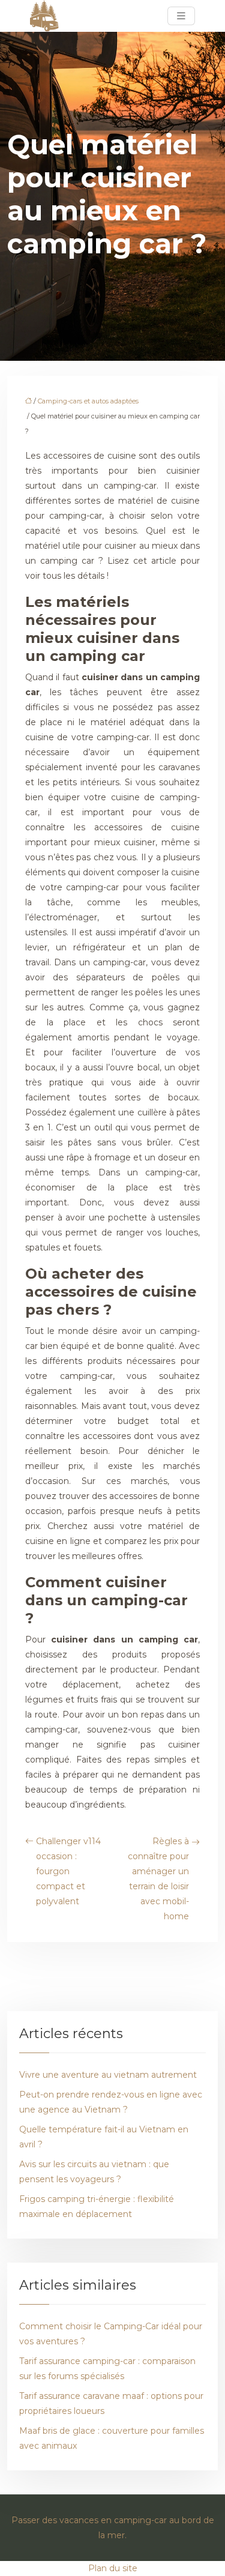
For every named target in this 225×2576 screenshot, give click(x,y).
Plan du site (113, 2568)
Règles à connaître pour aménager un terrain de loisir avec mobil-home (158, 1879)
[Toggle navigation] (181, 16)
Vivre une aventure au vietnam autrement (108, 2075)
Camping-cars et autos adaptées (88, 401)
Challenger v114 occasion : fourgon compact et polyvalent (68, 1871)
